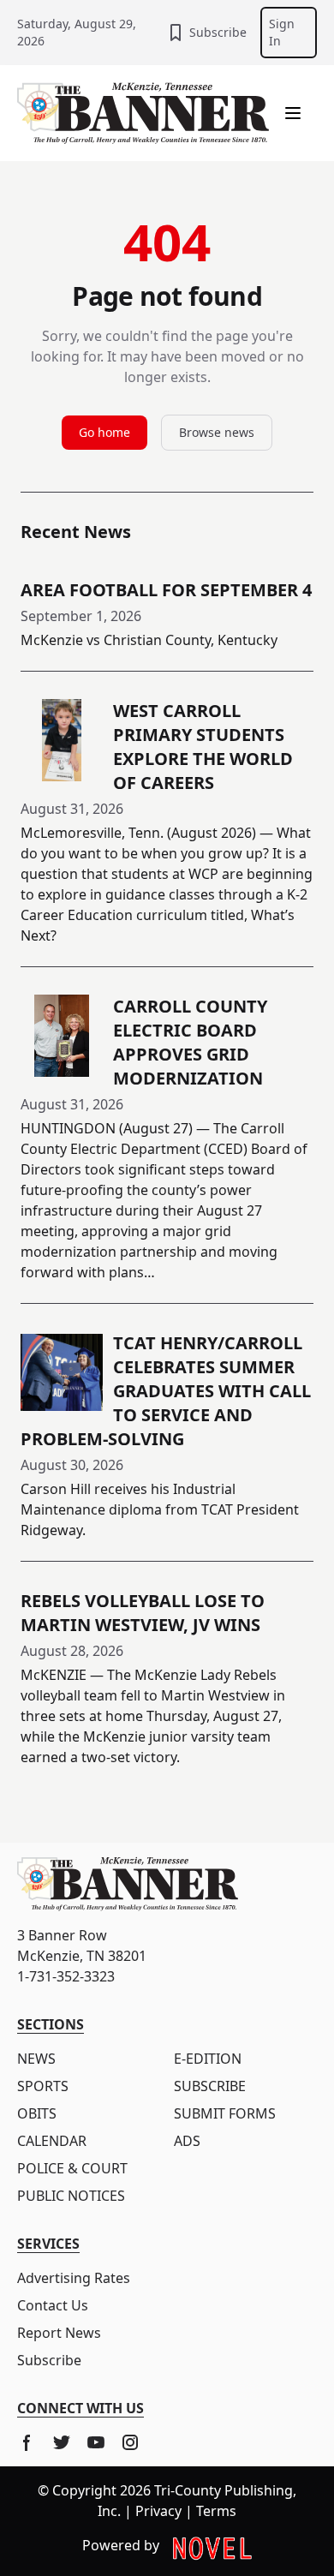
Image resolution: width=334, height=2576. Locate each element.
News (36, 2059)
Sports (43, 2086)
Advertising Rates (74, 2278)
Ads (187, 2141)
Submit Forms (225, 2113)
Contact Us (53, 2305)
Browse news (217, 432)
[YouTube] (96, 2442)
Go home (104, 432)
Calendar (52, 2141)
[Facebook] (27, 2442)
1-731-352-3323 (66, 1976)
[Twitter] (62, 2442)
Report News (59, 2333)
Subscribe (218, 32)
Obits (37, 2113)
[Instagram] (130, 2442)
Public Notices (71, 2196)
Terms (216, 2511)
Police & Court (72, 2168)
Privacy (158, 2511)
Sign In (282, 32)
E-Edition (208, 2059)
